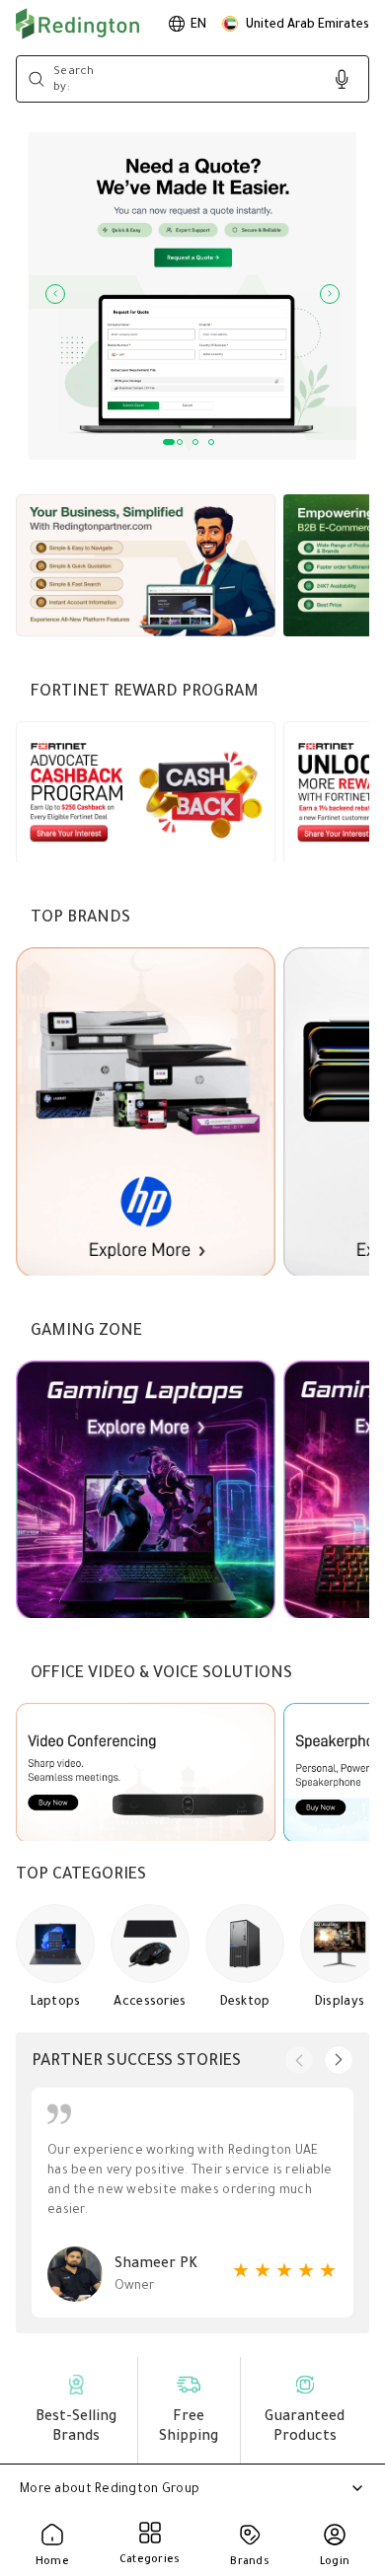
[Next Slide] (330, 294)
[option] (188, 24)
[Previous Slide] (55, 294)
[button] (296, 24)
